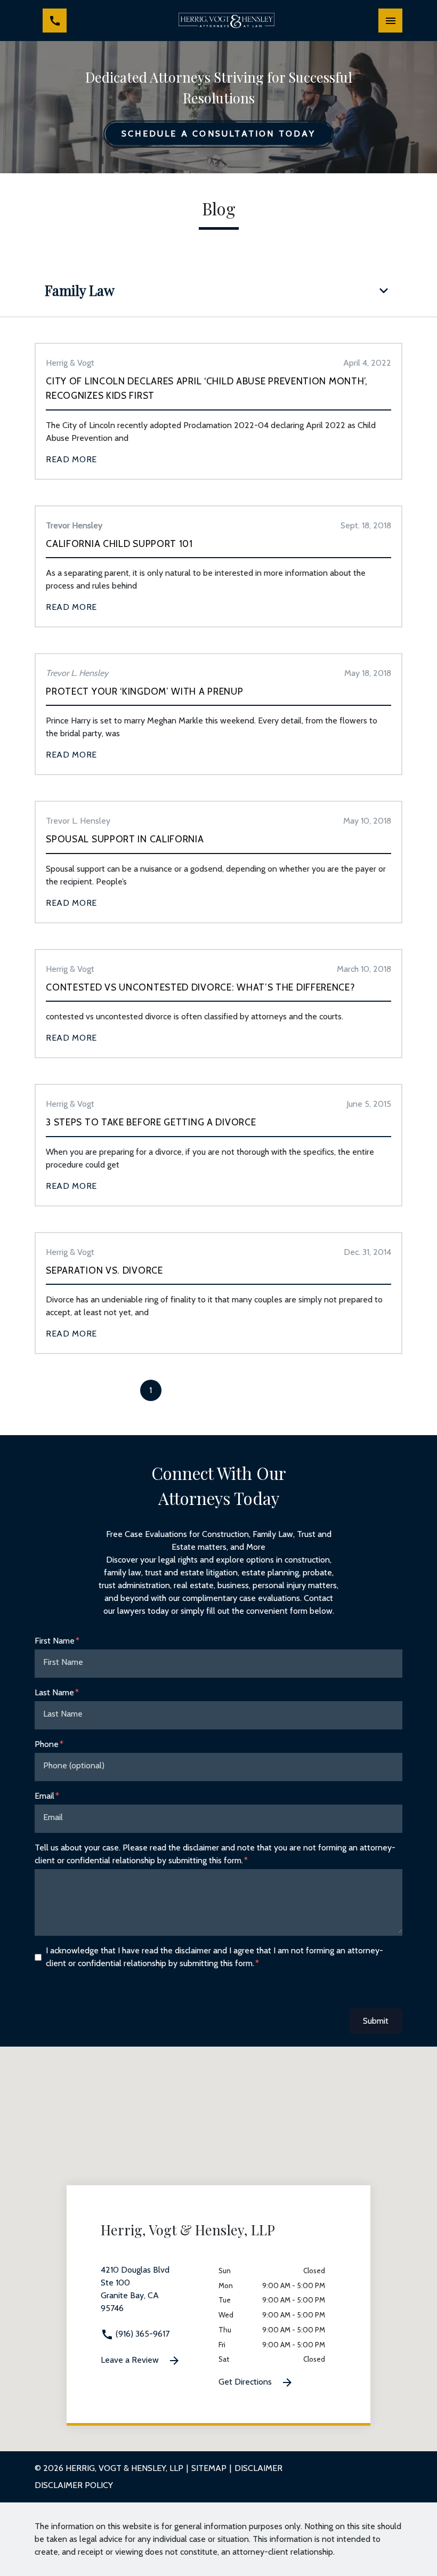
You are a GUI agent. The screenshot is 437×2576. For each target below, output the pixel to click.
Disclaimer (258, 2468)
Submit (376, 2021)
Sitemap (209, 2468)
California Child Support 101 (119, 544)
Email (44, 1796)
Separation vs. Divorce (104, 1270)
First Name (55, 1641)
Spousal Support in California (125, 839)
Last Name (54, 1692)
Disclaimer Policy (74, 2485)
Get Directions (246, 2382)
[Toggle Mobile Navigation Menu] (390, 21)
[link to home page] (226, 21)
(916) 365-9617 (141, 2334)
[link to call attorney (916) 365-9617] (55, 21)
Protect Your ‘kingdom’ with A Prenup (144, 691)
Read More (71, 459)
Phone (47, 1744)
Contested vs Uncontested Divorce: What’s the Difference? (200, 987)
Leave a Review (131, 2360)
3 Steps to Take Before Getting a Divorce (151, 1122)
